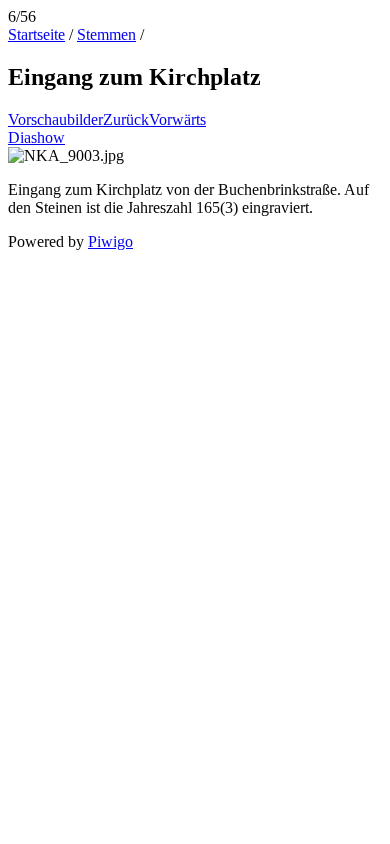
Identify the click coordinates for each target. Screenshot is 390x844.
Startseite (36, 34)
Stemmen (106, 34)
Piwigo (110, 241)
